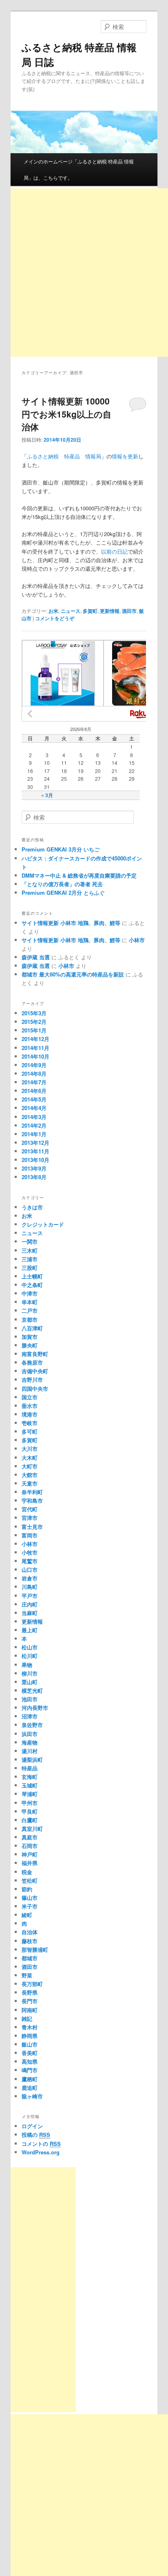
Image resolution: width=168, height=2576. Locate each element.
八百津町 (32, 1328)
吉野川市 (32, 1380)
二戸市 (30, 1310)
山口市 (30, 1570)
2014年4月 (34, 1108)
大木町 (30, 1458)
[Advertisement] (43, 2290)
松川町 (30, 1656)
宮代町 (30, 1509)
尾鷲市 (30, 1561)
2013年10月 (35, 1160)
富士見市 (32, 1527)
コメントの (41, 2144)
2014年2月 (34, 1125)
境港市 (30, 1414)
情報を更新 (125, 456)
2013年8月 (34, 1177)
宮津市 (30, 1518)
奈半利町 (32, 1492)
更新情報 (110, 611)
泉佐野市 (32, 1725)
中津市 (30, 1293)
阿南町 (30, 2010)
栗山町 (30, 1682)
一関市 (30, 1241)
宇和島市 (32, 1500)
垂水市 (30, 1406)
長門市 (30, 2001)
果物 (27, 1665)
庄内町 (30, 1604)
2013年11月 (35, 1151)
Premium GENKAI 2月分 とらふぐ (63, 893)
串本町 (30, 1302)
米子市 (30, 1906)
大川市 (30, 1449)
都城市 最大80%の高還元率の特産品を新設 (73, 974)
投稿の (36, 2135)
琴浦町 (30, 1794)
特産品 (30, 1768)
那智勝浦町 (35, 1949)
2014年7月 (34, 1082)
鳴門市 (30, 2070)
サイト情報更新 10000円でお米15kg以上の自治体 (66, 414)
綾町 (27, 1915)
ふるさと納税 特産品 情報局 (64, 456)
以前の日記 (114, 551)
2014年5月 (34, 1099)
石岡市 (30, 1846)
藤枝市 (30, 1941)
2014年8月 (34, 1074)
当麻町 (30, 1613)
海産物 (30, 1742)
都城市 (30, 1958)
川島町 (30, 1587)
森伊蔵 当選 (36, 957)
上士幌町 (32, 1276)
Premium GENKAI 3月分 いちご (61, 849)
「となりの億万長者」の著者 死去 (62, 884)
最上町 (30, 1630)
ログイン (32, 2126)
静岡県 (30, 2036)
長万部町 (32, 1984)
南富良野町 (35, 1354)
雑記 (27, 2019)
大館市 (30, 1475)
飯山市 (30, 2044)
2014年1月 (34, 1134)
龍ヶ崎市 (32, 2096)
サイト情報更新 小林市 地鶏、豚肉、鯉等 (71, 923)
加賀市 (30, 1337)
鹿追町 (30, 2088)
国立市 (30, 1397)
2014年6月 (34, 1091)
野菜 (27, 1975)
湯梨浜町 (32, 1759)
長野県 (30, 1992)
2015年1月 (34, 1030)
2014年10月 (35, 1056)
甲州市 (30, 1803)
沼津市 (30, 1716)
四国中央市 (35, 1389)
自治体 (30, 1932)
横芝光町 (32, 1690)
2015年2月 (34, 1022)
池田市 (30, 1699)
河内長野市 (35, 1708)
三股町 (30, 1268)
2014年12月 (35, 1039)
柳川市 (30, 1673)
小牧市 (30, 1552)
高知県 (30, 2061)
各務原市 (32, 1362)
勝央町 (30, 1345)
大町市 (30, 1466)
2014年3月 (34, 1117)
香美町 (30, 2053)
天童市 (30, 1483)
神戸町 (30, 1854)
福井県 (30, 1863)
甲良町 (30, 1811)
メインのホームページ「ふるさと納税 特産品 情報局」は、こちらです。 (79, 169)
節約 (27, 1889)
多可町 (30, 1431)
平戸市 (30, 1596)
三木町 (30, 1250)
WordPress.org (41, 2152)
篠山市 (30, 1898)
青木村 (30, 2027)
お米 (53, 611)
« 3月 (47, 795)
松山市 (30, 1647)
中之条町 (32, 1285)
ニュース (71, 611)
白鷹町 (30, 1820)
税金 (27, 1872)
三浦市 (30, 1259)
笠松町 (30, 1880)
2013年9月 (34, 1168)
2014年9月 (34, 1065)
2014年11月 (35, 1048)
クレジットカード (43, 1224)
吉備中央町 (35, 1371)
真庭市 (30, 1837)
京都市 (30, 1319)
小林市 (137, 940)
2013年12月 (35, 1143)
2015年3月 (34, 1013)
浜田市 (30, 1734)
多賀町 (90, 611)
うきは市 (32, 1207)
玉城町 (30, 1785)
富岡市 (30, 1535)
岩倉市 (30, 1578)
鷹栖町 (30, 2079)
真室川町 (32, 1829)
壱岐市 (30, 1423)
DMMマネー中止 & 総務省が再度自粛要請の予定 (79, 875)
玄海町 (30, 1777)
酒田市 (129, 611)
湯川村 (30, 1751)
